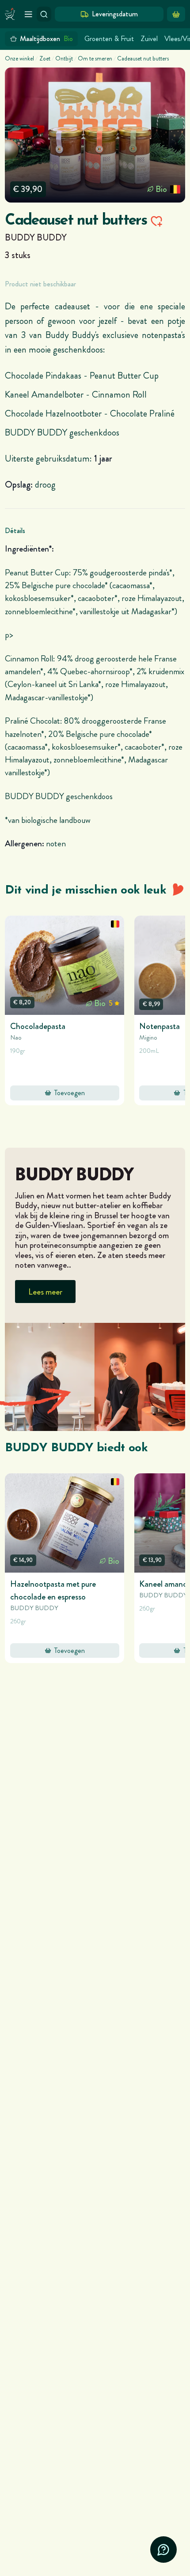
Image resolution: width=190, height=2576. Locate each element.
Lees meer (45, 1292)
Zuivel (149, 39)
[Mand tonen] (176, 14)
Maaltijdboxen (46, 39)
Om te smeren (95, 59)
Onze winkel (19, 59)
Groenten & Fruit (109, 39)
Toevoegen (70, 1093)
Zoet (45, 59)
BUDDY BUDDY (36, 237)
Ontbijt (64, 59)
